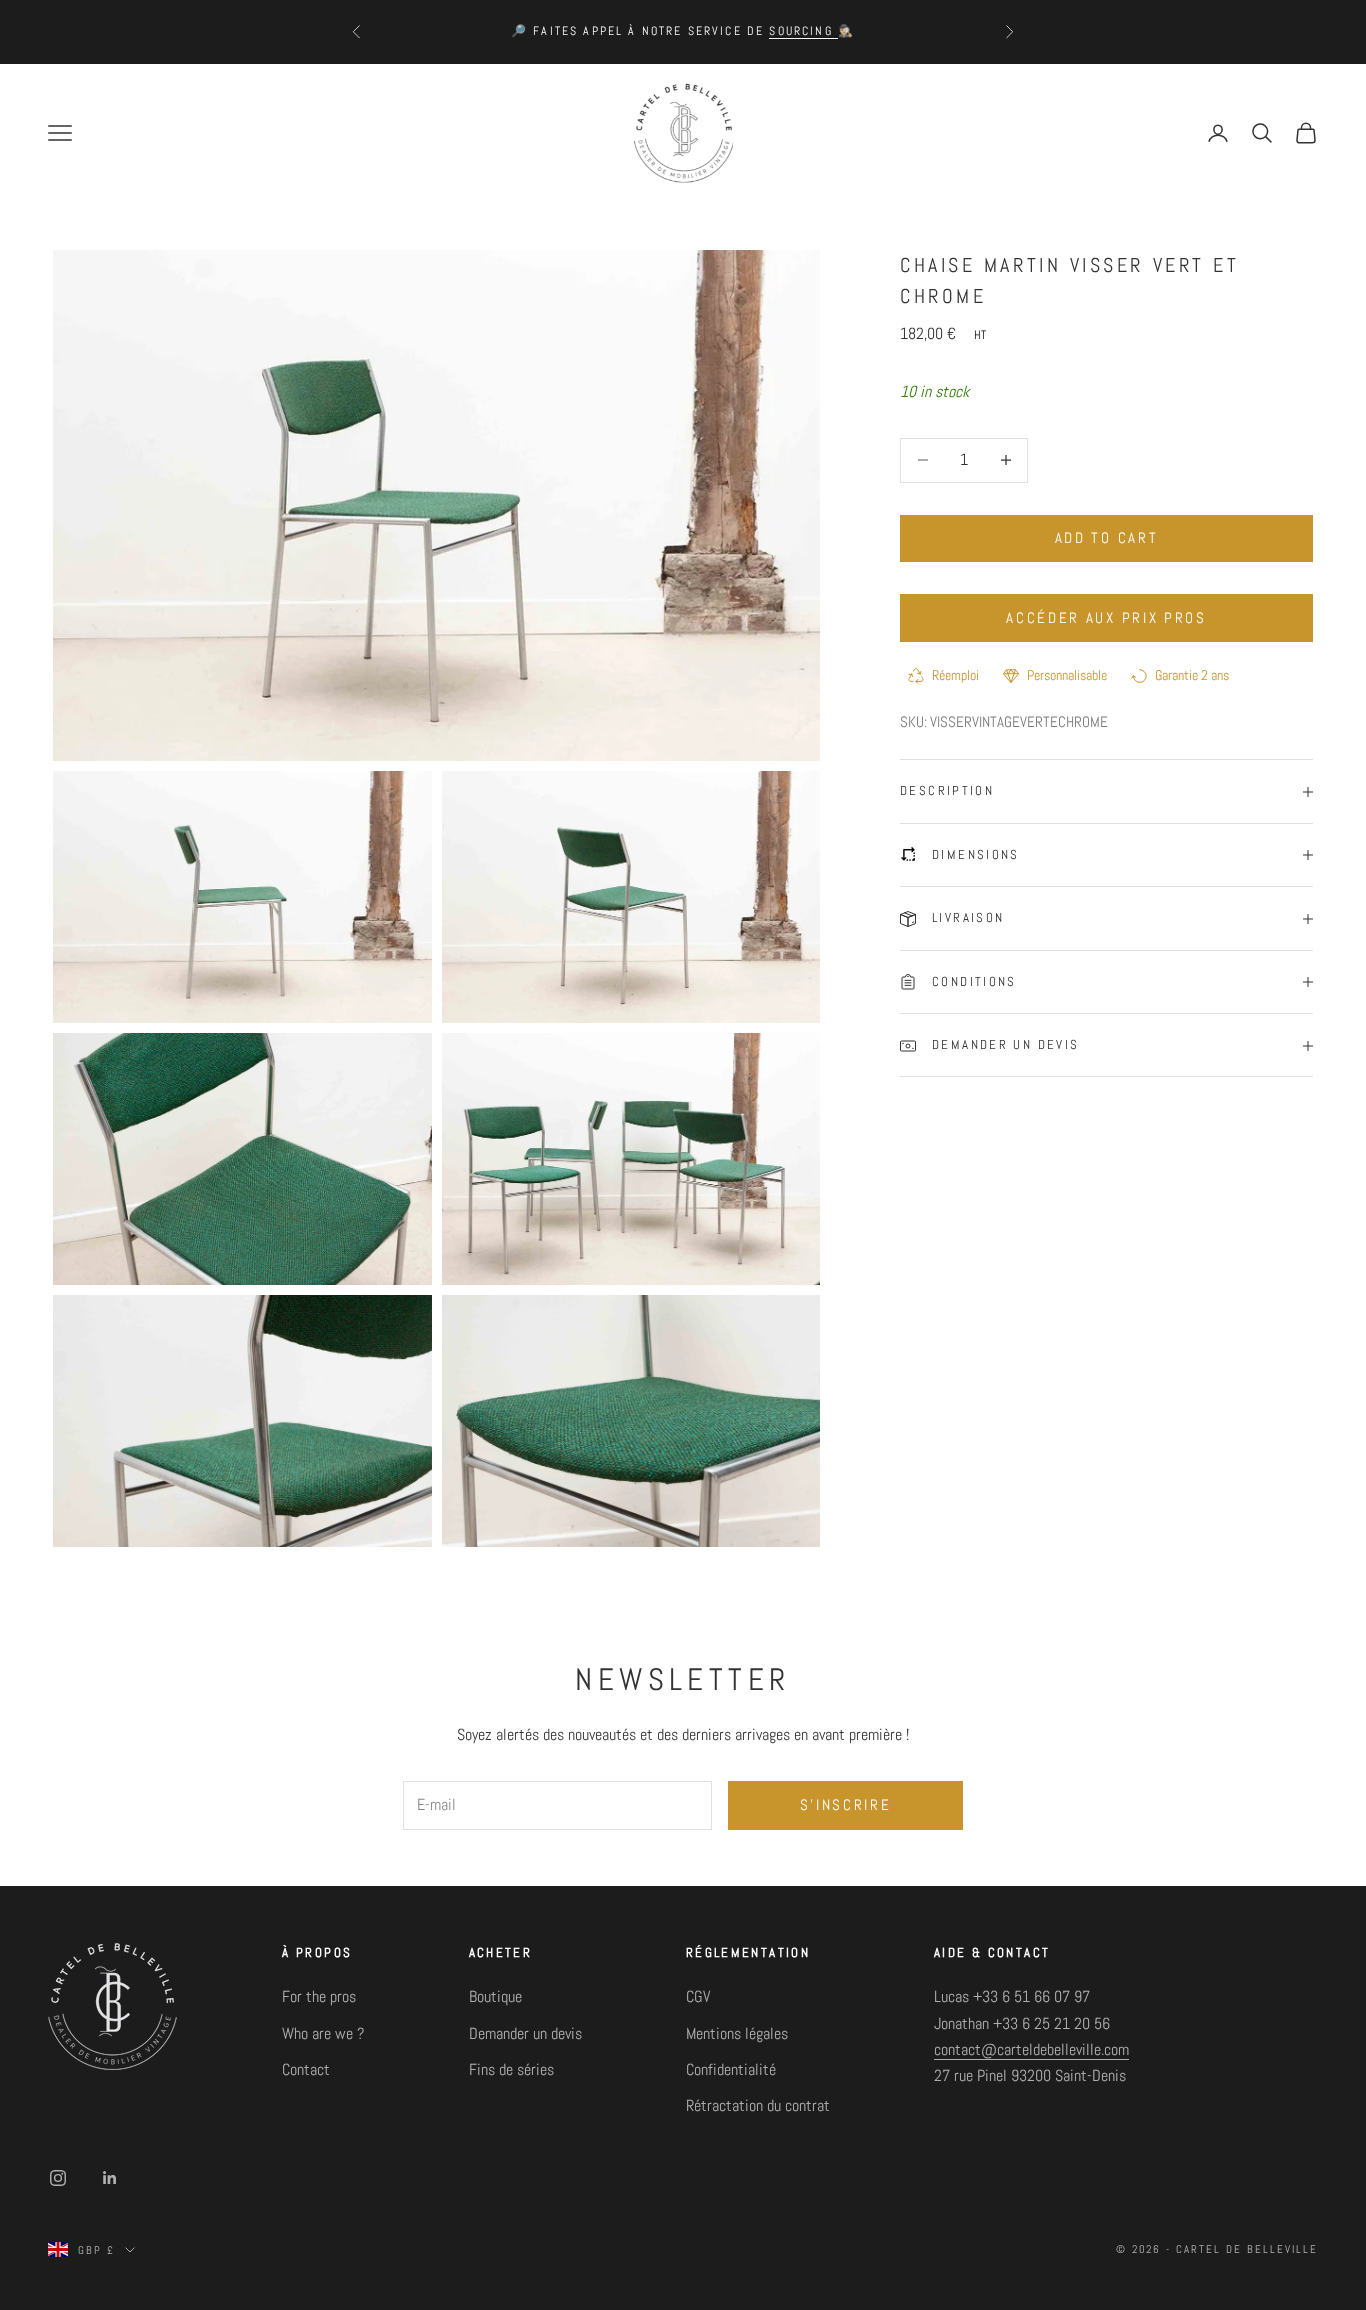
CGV (698, 1996)
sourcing (803, 31)
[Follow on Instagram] (58, 2178)
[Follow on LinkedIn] (110, 2178)
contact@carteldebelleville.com (1031, 2049)
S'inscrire (846, 1804)
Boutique (495, 1996)
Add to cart (1107, 537)
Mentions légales (737, 2033)
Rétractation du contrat (758, 2105)
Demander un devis (525, 2033)
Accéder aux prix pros (1106, 617)
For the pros (319, 1996)
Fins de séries (511, 2069)
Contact (306, 2069)
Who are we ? (323, 2033)
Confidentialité (731, 2069)
